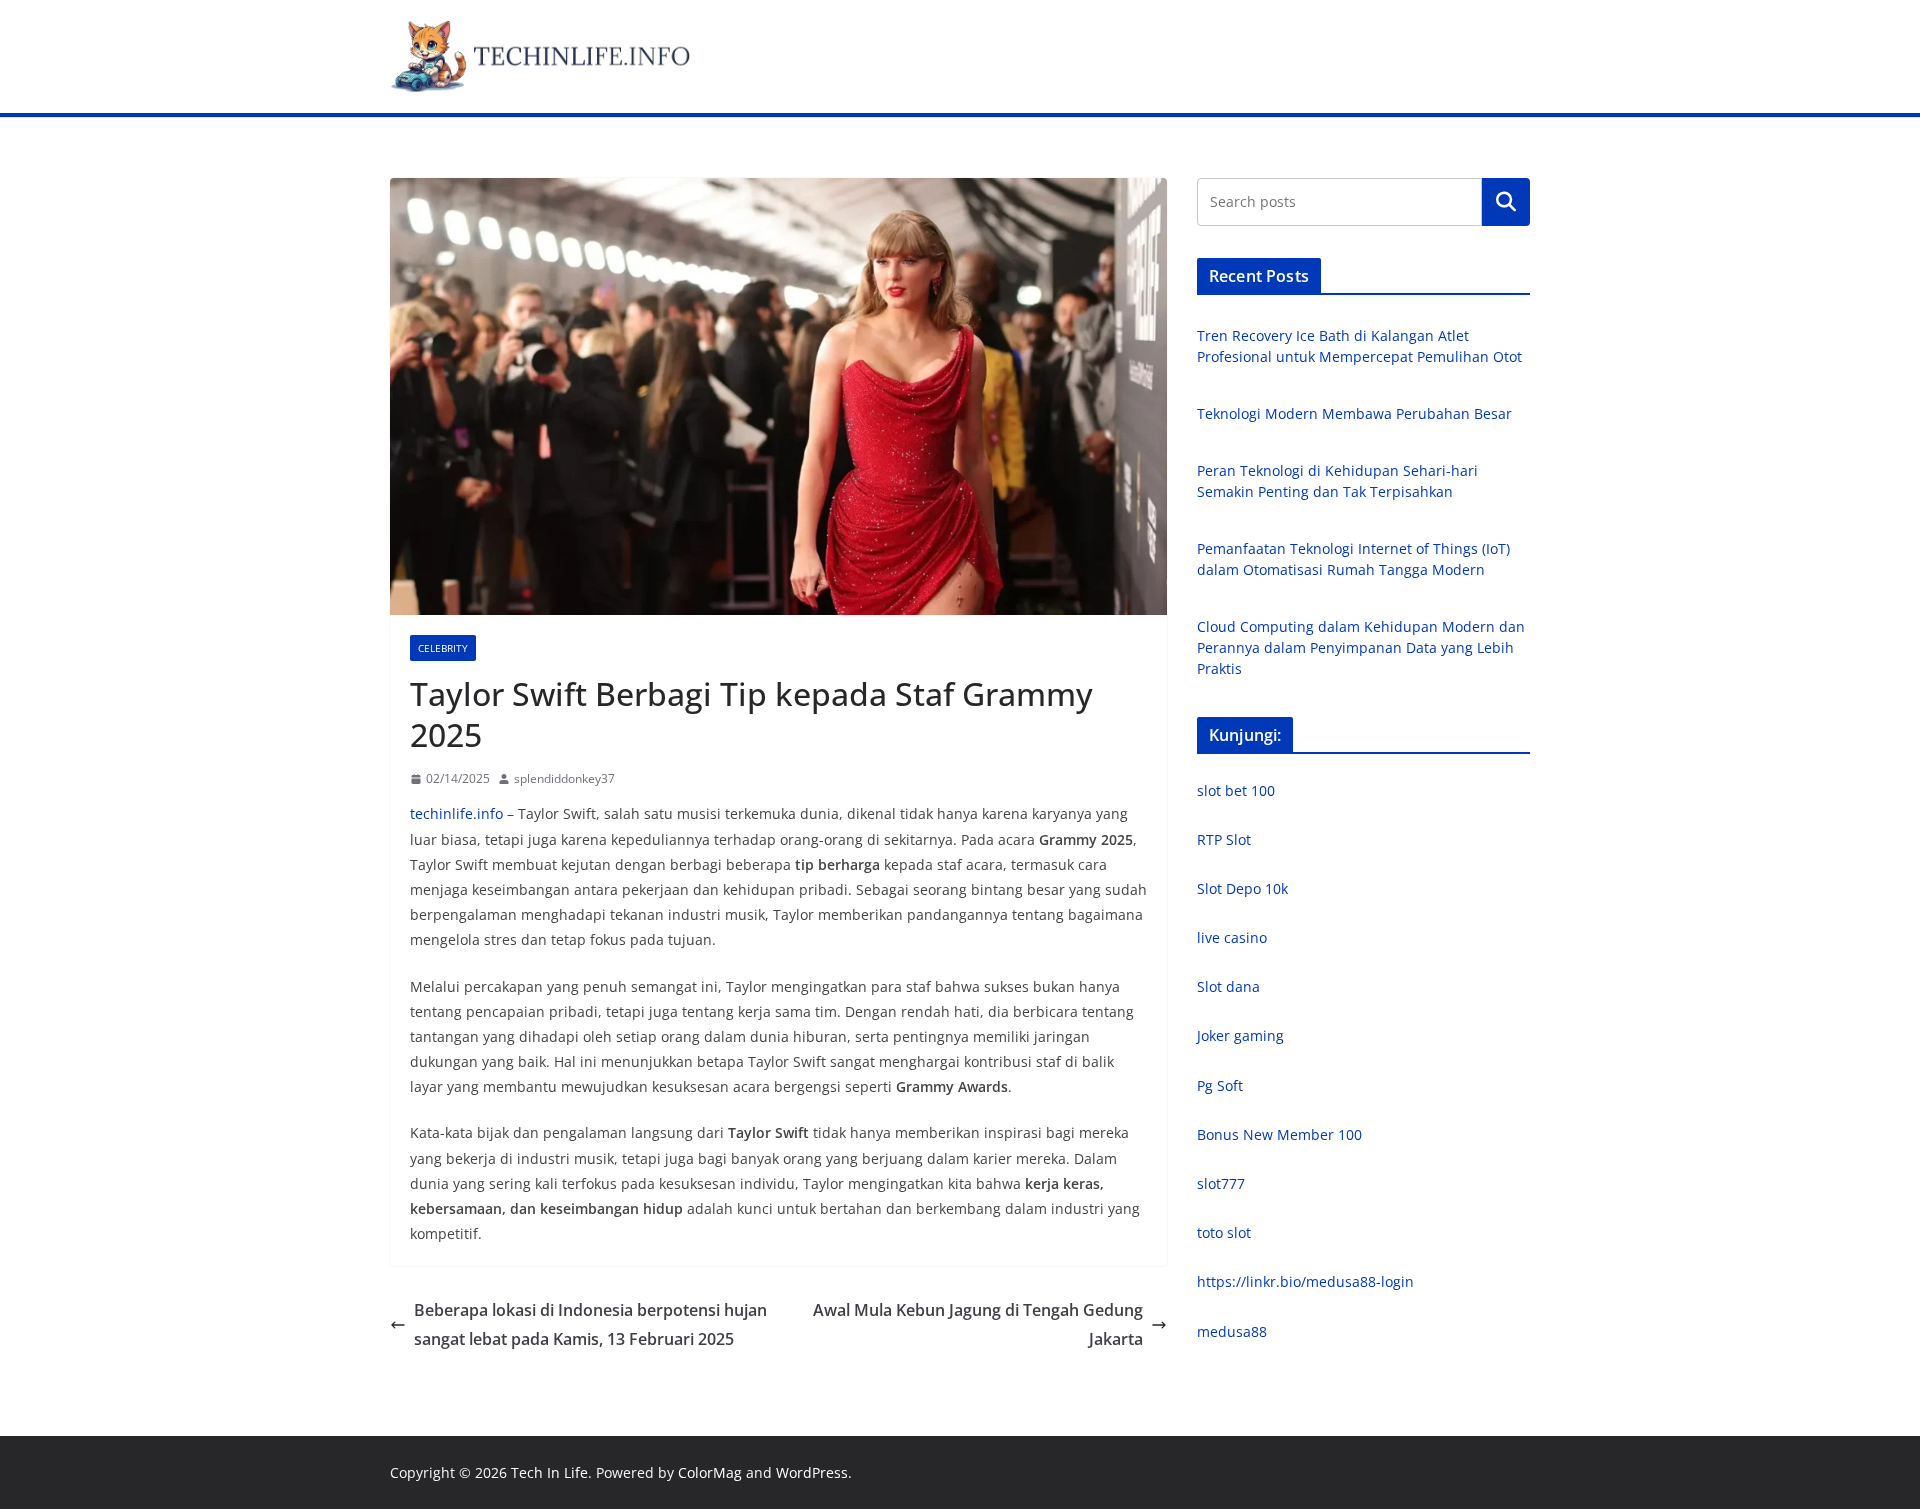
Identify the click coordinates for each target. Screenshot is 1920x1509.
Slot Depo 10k (1242, 888)
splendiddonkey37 (564, 778)
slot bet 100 (1236, 790)
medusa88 (1232, 1331)
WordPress (812, 1472)
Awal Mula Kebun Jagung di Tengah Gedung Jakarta (978, 1324)
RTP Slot (1224, 839)
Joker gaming (1240, 1035)
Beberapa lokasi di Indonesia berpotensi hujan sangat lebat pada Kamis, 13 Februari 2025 (590, 1324)
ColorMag (710, 1472)
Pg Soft (1220, 1085)
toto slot (1224, 1232)
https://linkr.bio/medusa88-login (1305, 1281)
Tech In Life (549, 1472)
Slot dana (1228, 986)
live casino (1232, 937)
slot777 (1221, 1183)
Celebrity (443, 648)
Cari (1506, 201)
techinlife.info (456, 813)
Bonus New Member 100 (1279, 1134)
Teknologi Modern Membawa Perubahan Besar (1354, 413)
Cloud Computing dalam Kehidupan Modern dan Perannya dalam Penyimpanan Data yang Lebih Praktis (1361, 647)
